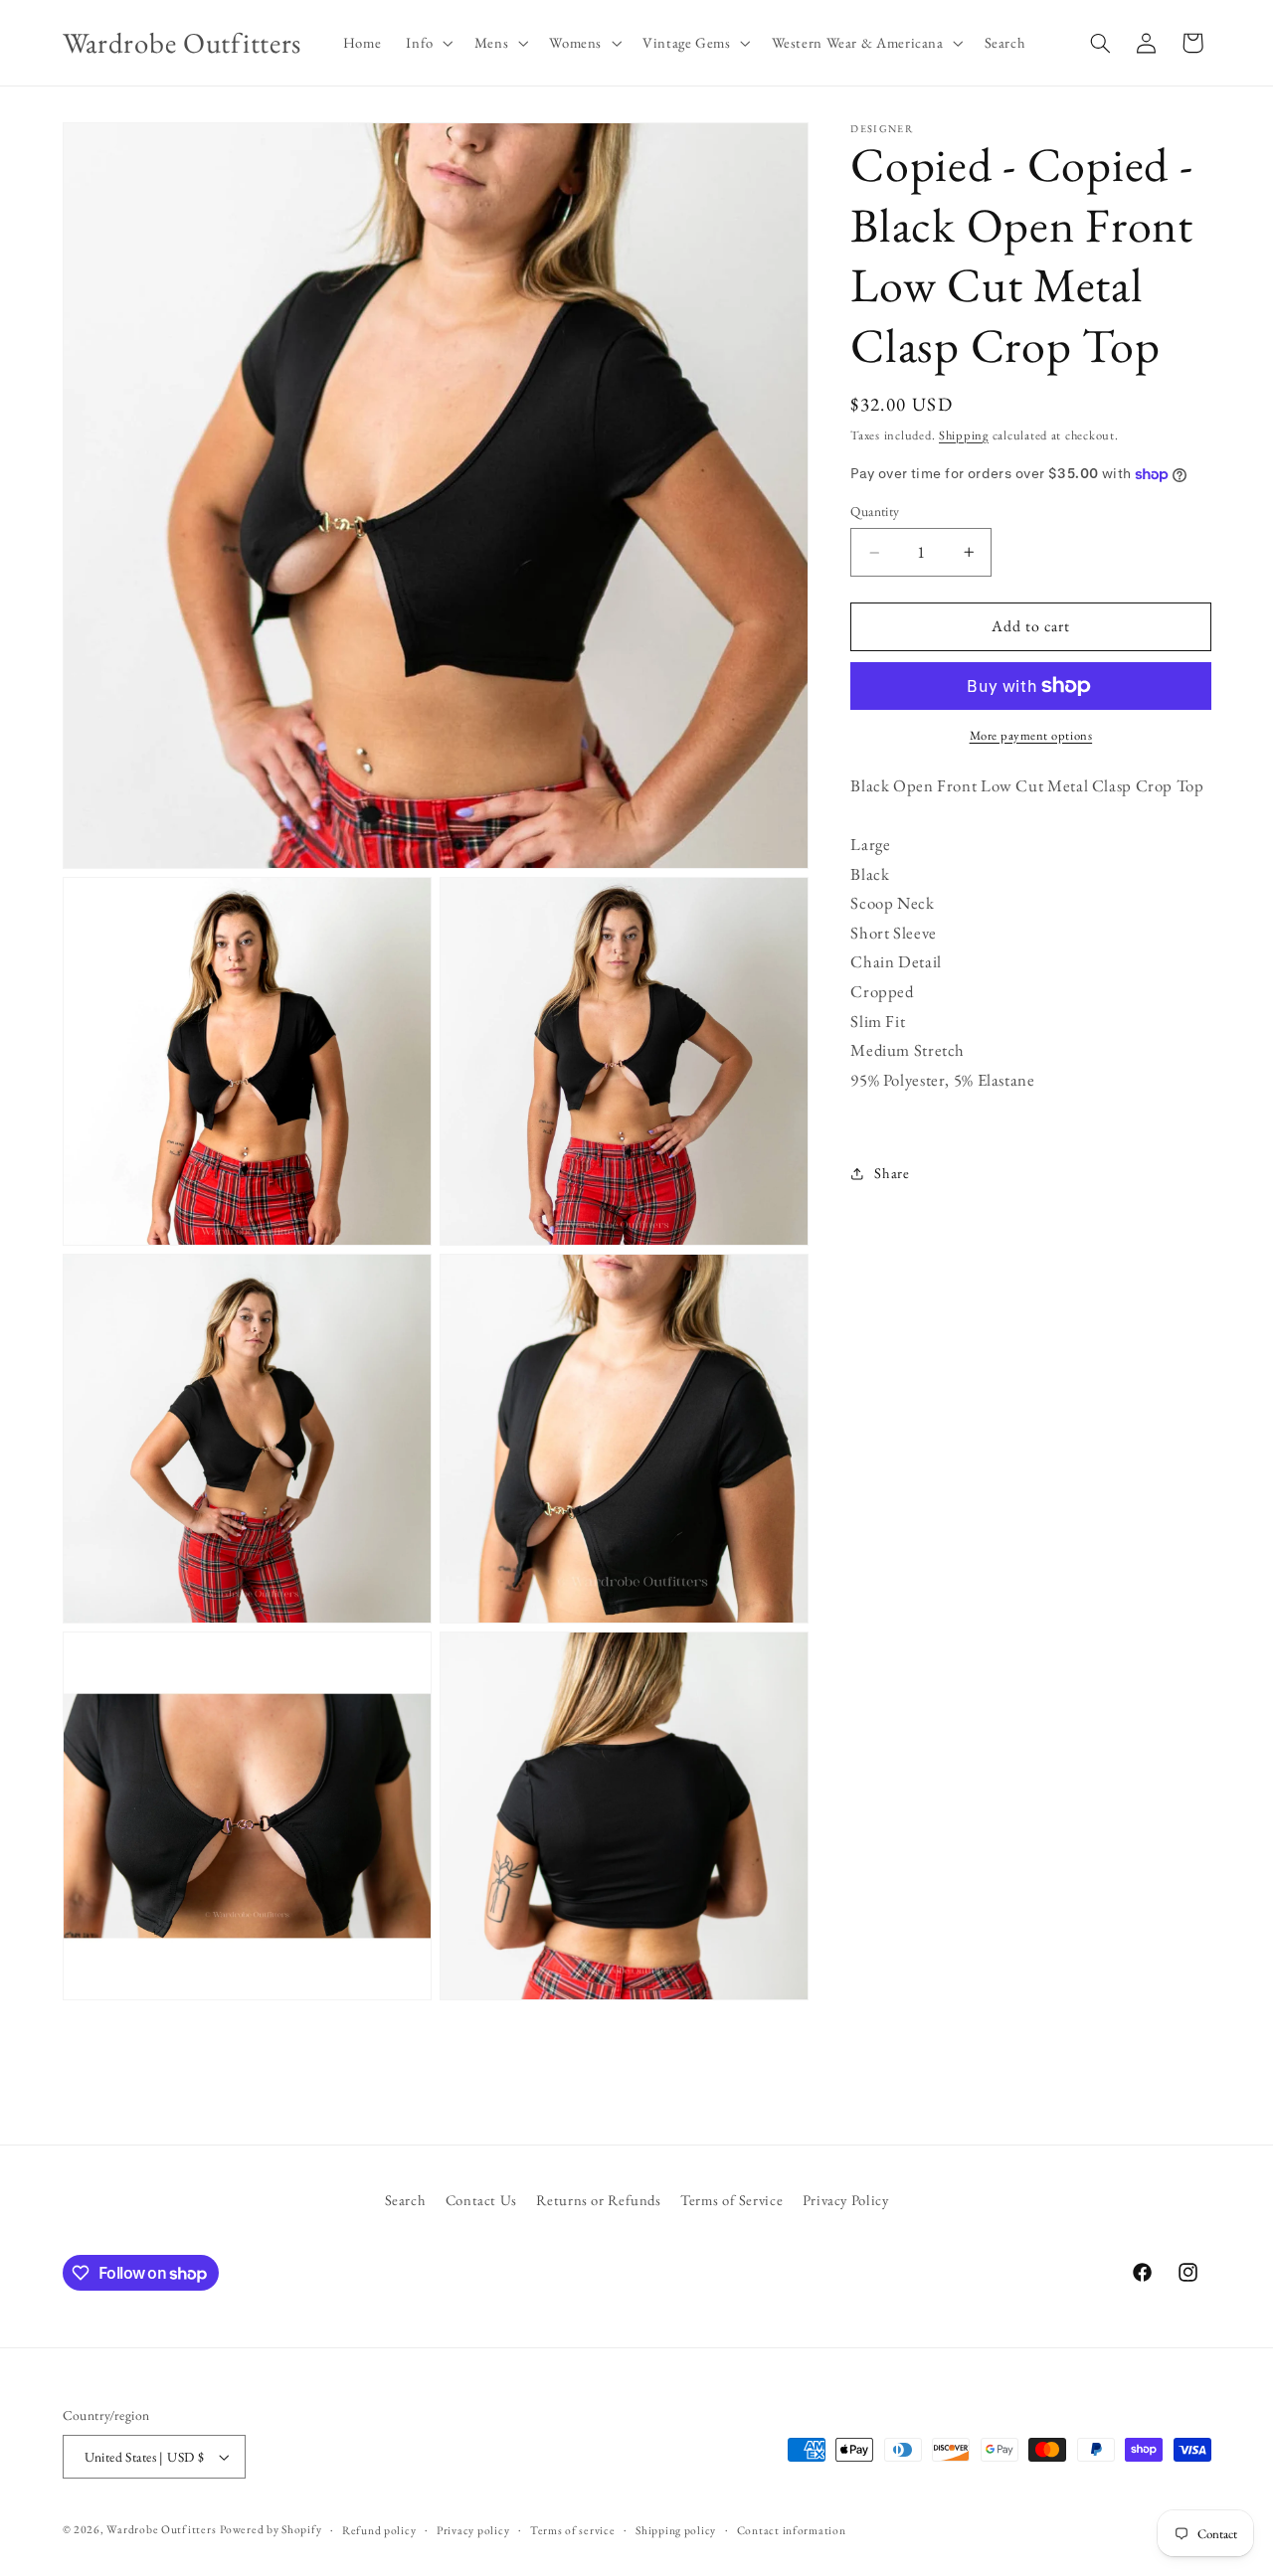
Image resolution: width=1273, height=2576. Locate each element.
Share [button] (892, 1174)
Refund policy (379, 2530)
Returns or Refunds (598, 2199)
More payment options (1031, 735)
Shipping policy (676, 2530)
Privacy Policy (846, 2199)
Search (406, 2199)
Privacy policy (473, 2530)
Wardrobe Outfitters (161, 2529)
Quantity (875, 512)
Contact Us (481, 2199)
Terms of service (573, 2530)
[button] (428, 43)
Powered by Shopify (271, 2529)
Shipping (964, 435)
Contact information (792, 2530)
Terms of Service (731, 2199)
